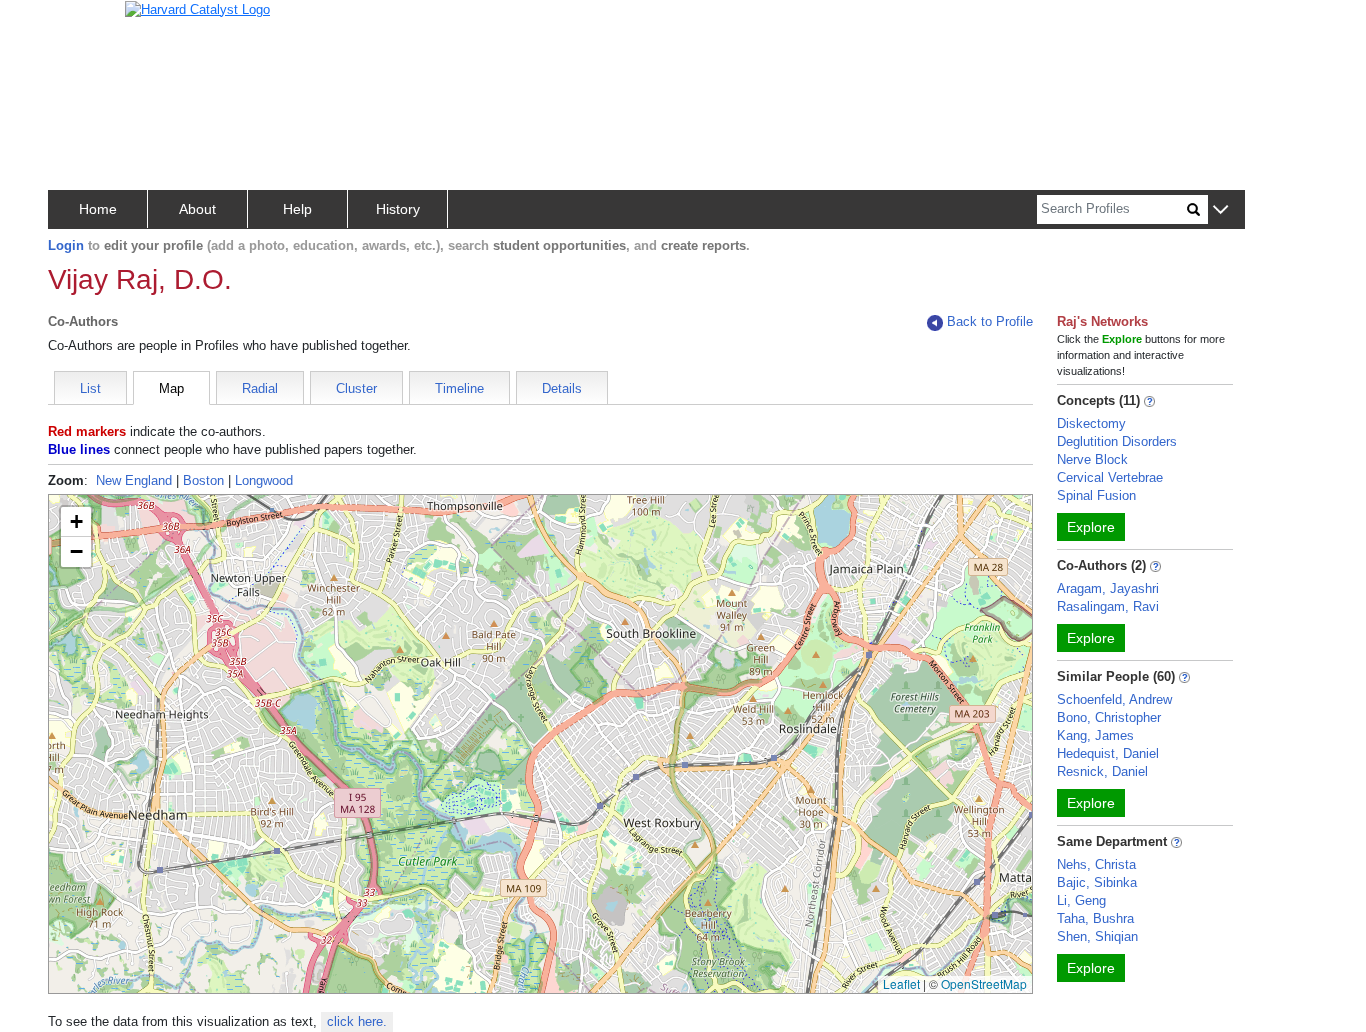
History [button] (398, 209)
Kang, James (1095, 735)
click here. (357, 1021)
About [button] (197, 209)
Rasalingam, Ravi (1108, 606)
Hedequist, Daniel (1108, 753)
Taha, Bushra (1095, 918)
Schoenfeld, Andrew (1114, 699)
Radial (260, 388)
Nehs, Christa (1096, 864)
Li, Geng (1081, 900)
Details (562, 388)
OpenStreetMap (984, 983)
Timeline (459, 388)
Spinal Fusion (1096, 495)
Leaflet (901, 983)
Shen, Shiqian (1097, 936)
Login (66, 245)
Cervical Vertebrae (1110, 477)
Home (98, 209)
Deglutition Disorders (1117, 441)
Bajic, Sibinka (1097, 882)
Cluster (356, 388)
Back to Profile (990, 321)
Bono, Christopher (1109, 717)
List (90, 388)
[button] (1220, 210)
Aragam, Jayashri (1108, 588)
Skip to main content (79, 23)
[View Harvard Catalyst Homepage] (197, 8)
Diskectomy (1091, 423)
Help (297, 209)
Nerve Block (1092, 459)
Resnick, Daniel (1102, 771)
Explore (1091, 527)
